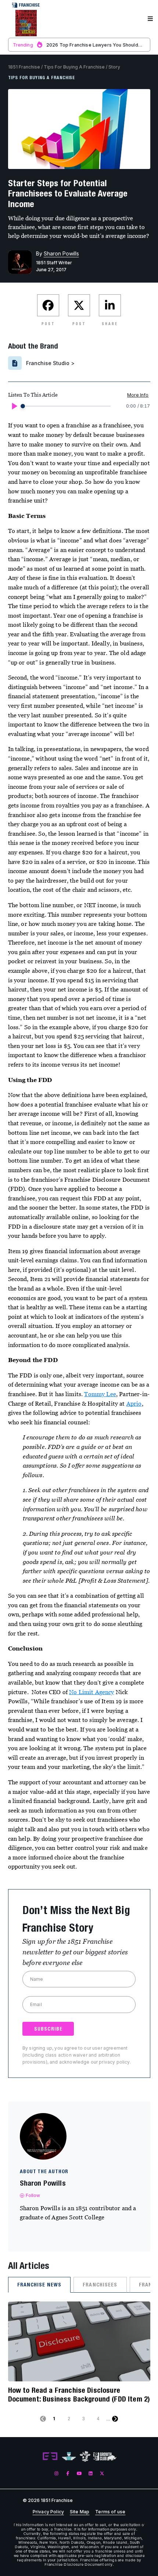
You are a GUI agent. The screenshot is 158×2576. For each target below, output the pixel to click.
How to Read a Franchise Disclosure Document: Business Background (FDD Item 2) (79, 2394)
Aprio (134, 1403)
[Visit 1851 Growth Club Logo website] (105, 2456)
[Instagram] (56, 2474)
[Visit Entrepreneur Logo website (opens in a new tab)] (50, 2457)
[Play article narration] (14, 406)
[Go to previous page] (43, 2419)
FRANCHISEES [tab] (100, 2285)
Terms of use (110, 2512)
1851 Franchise (24, 67)
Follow (33, 2195)
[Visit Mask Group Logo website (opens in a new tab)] (85, 2456)
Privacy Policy (48, 2512)
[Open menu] (150, 19)
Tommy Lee (100, 1394)
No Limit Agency (91, 1692)
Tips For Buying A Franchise (74, 67)
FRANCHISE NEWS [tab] (39, 2285)
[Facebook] (68, 2474)
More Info (138, 395)
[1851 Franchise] (26, 23)
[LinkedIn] (91, 2474)
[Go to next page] (115, 2419)
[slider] (23, 406)
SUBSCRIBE (48, 2029)
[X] (102, 2474)
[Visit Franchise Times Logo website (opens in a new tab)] (69, 2457)
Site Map (80, 2512)
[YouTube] (79, 2474)
